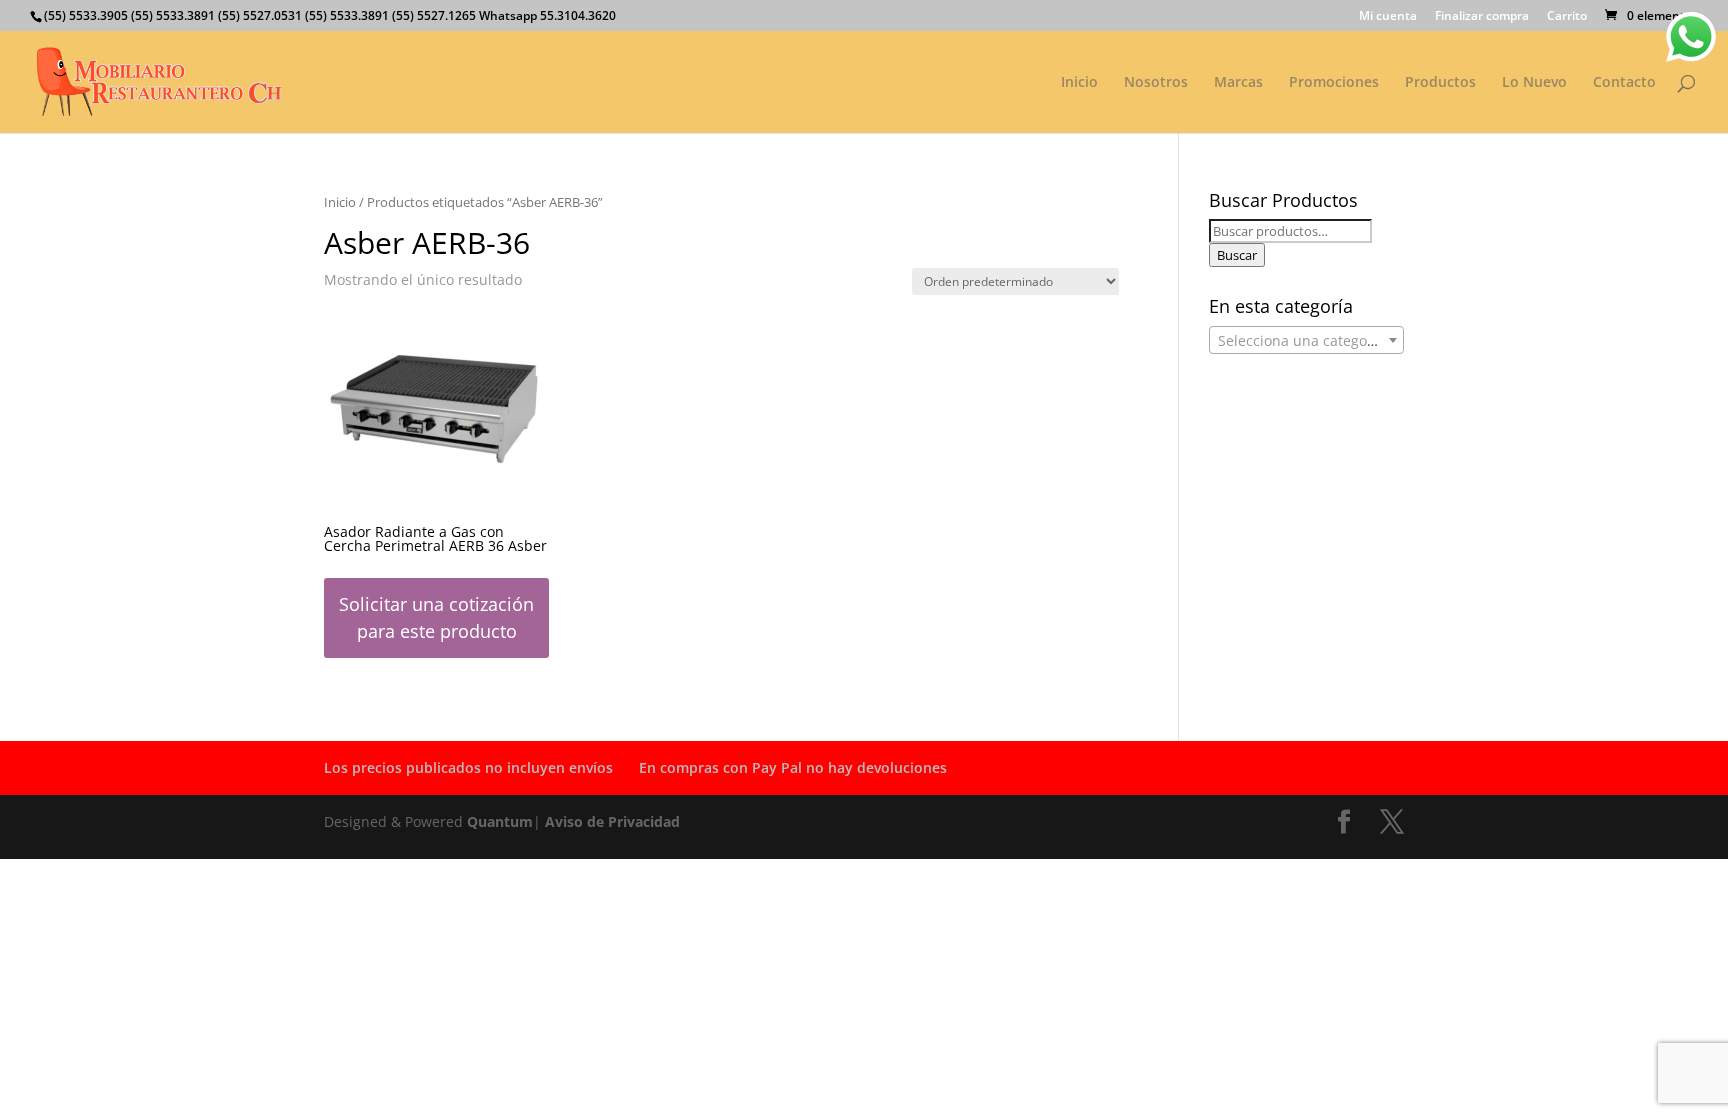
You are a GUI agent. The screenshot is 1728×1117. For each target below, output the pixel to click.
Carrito (1567, 17)
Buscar (1237, 255)
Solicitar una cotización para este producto (436, 617)
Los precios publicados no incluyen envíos (468, 767)
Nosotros (1156, 83)
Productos (1440, 83)
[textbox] (1306, 341)
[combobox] (1306, 340)
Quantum (500, 821)
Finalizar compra (1482, 17)
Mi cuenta (1388, 17)
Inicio (1079, 83)
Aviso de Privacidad (612, 821)
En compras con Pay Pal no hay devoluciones (793, 767)
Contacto (1624, 83)
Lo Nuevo (1534, 83)
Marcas (1238, 83)
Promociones (1334, 83)
